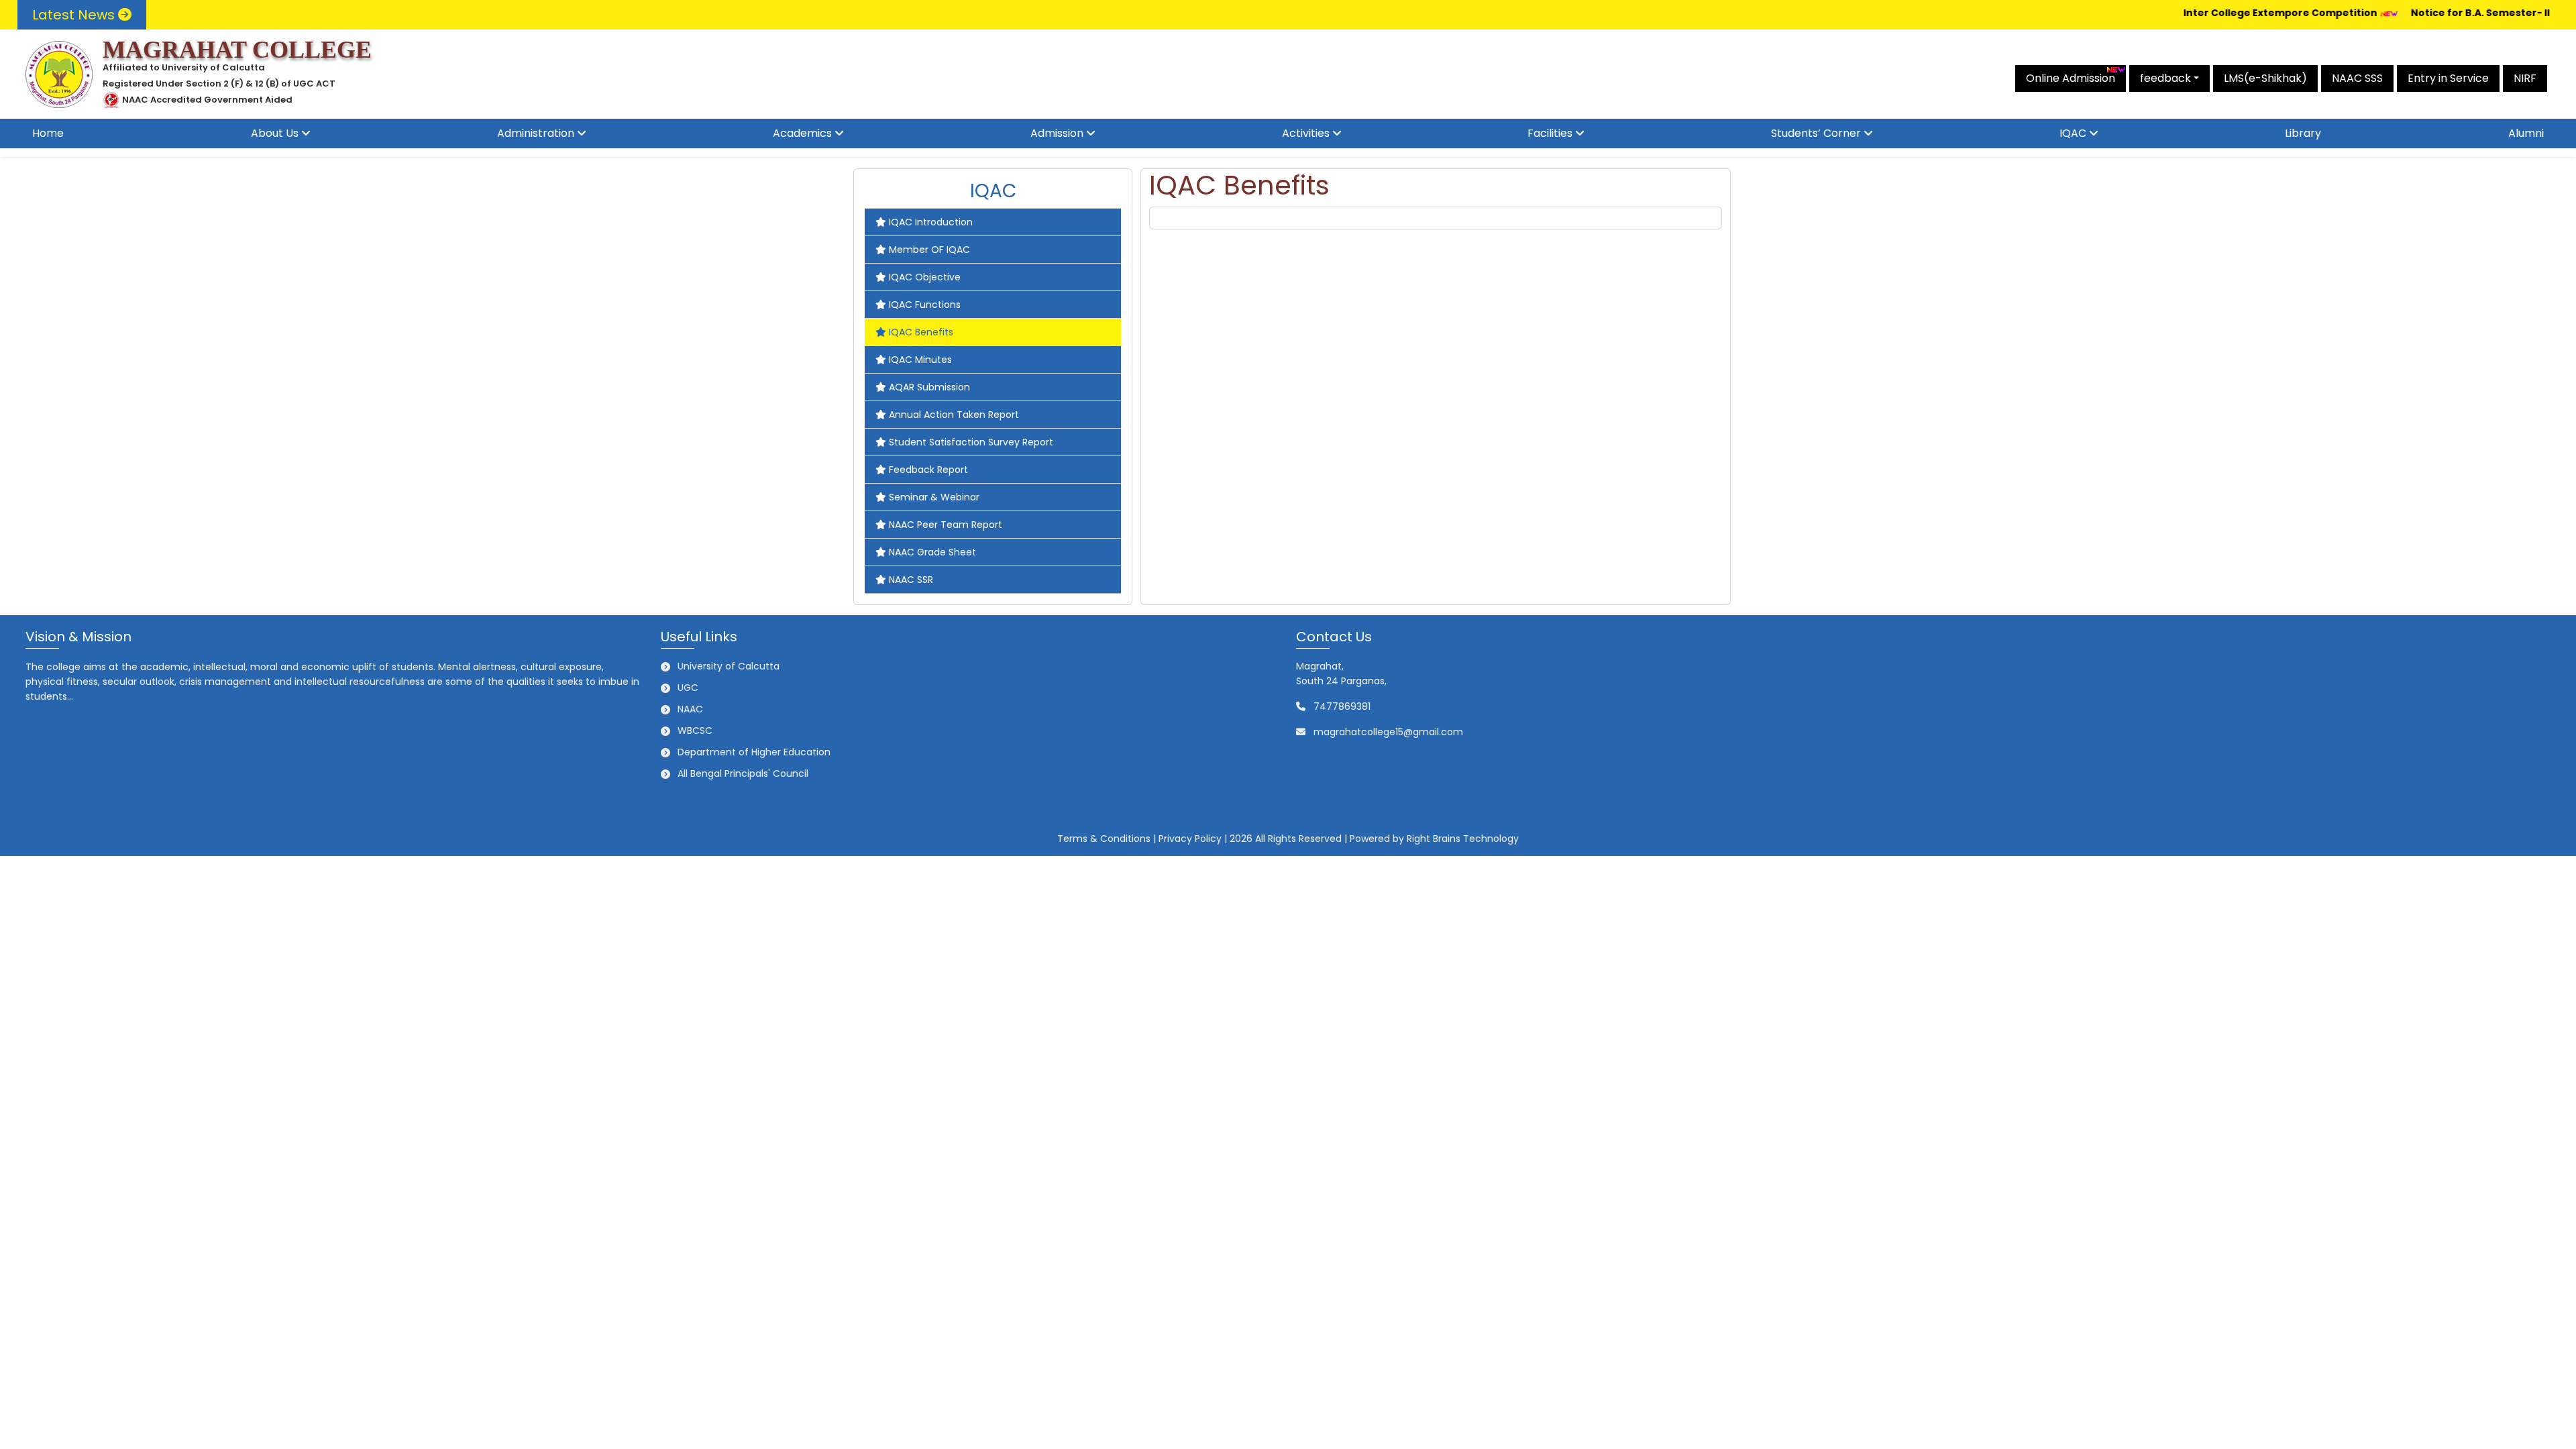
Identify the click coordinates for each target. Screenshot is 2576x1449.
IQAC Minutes (920, 360)
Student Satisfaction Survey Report (971, 442)
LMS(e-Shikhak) (2265, 78)
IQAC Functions (925, 305)
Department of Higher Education (754, 752)
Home (48, 133)
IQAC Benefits (921, 332)
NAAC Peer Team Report (946, 525)
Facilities (1550, 133)
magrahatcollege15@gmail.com (1388, 732)
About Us (275, 133)
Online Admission (2071, 78)
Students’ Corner (1816, 133)
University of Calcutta (729, 666)
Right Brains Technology (1463, 839)
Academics (802, 133)
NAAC (690, 709)
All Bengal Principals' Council (743, 773)
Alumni (2526, 133)
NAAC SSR (911, 580)
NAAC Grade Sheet (932, 552)
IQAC (2073, 133)
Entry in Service (2448, 78)
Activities (1306, 133)
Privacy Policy (1190, 839)
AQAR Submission (929, 387)
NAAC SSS (2357, 78)
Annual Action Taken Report (954, 415)
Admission (1057, 133)
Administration (536, 133)
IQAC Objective (925, 277)
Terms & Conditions (1104, 839)
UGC (688, 688)
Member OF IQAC (929, 250)
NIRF (2525, 78)
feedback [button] (2165, 78)
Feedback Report (928, 470)
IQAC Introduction (931, 222)
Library (2303, 133)
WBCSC (695, 731)
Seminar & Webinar (934, 497)
